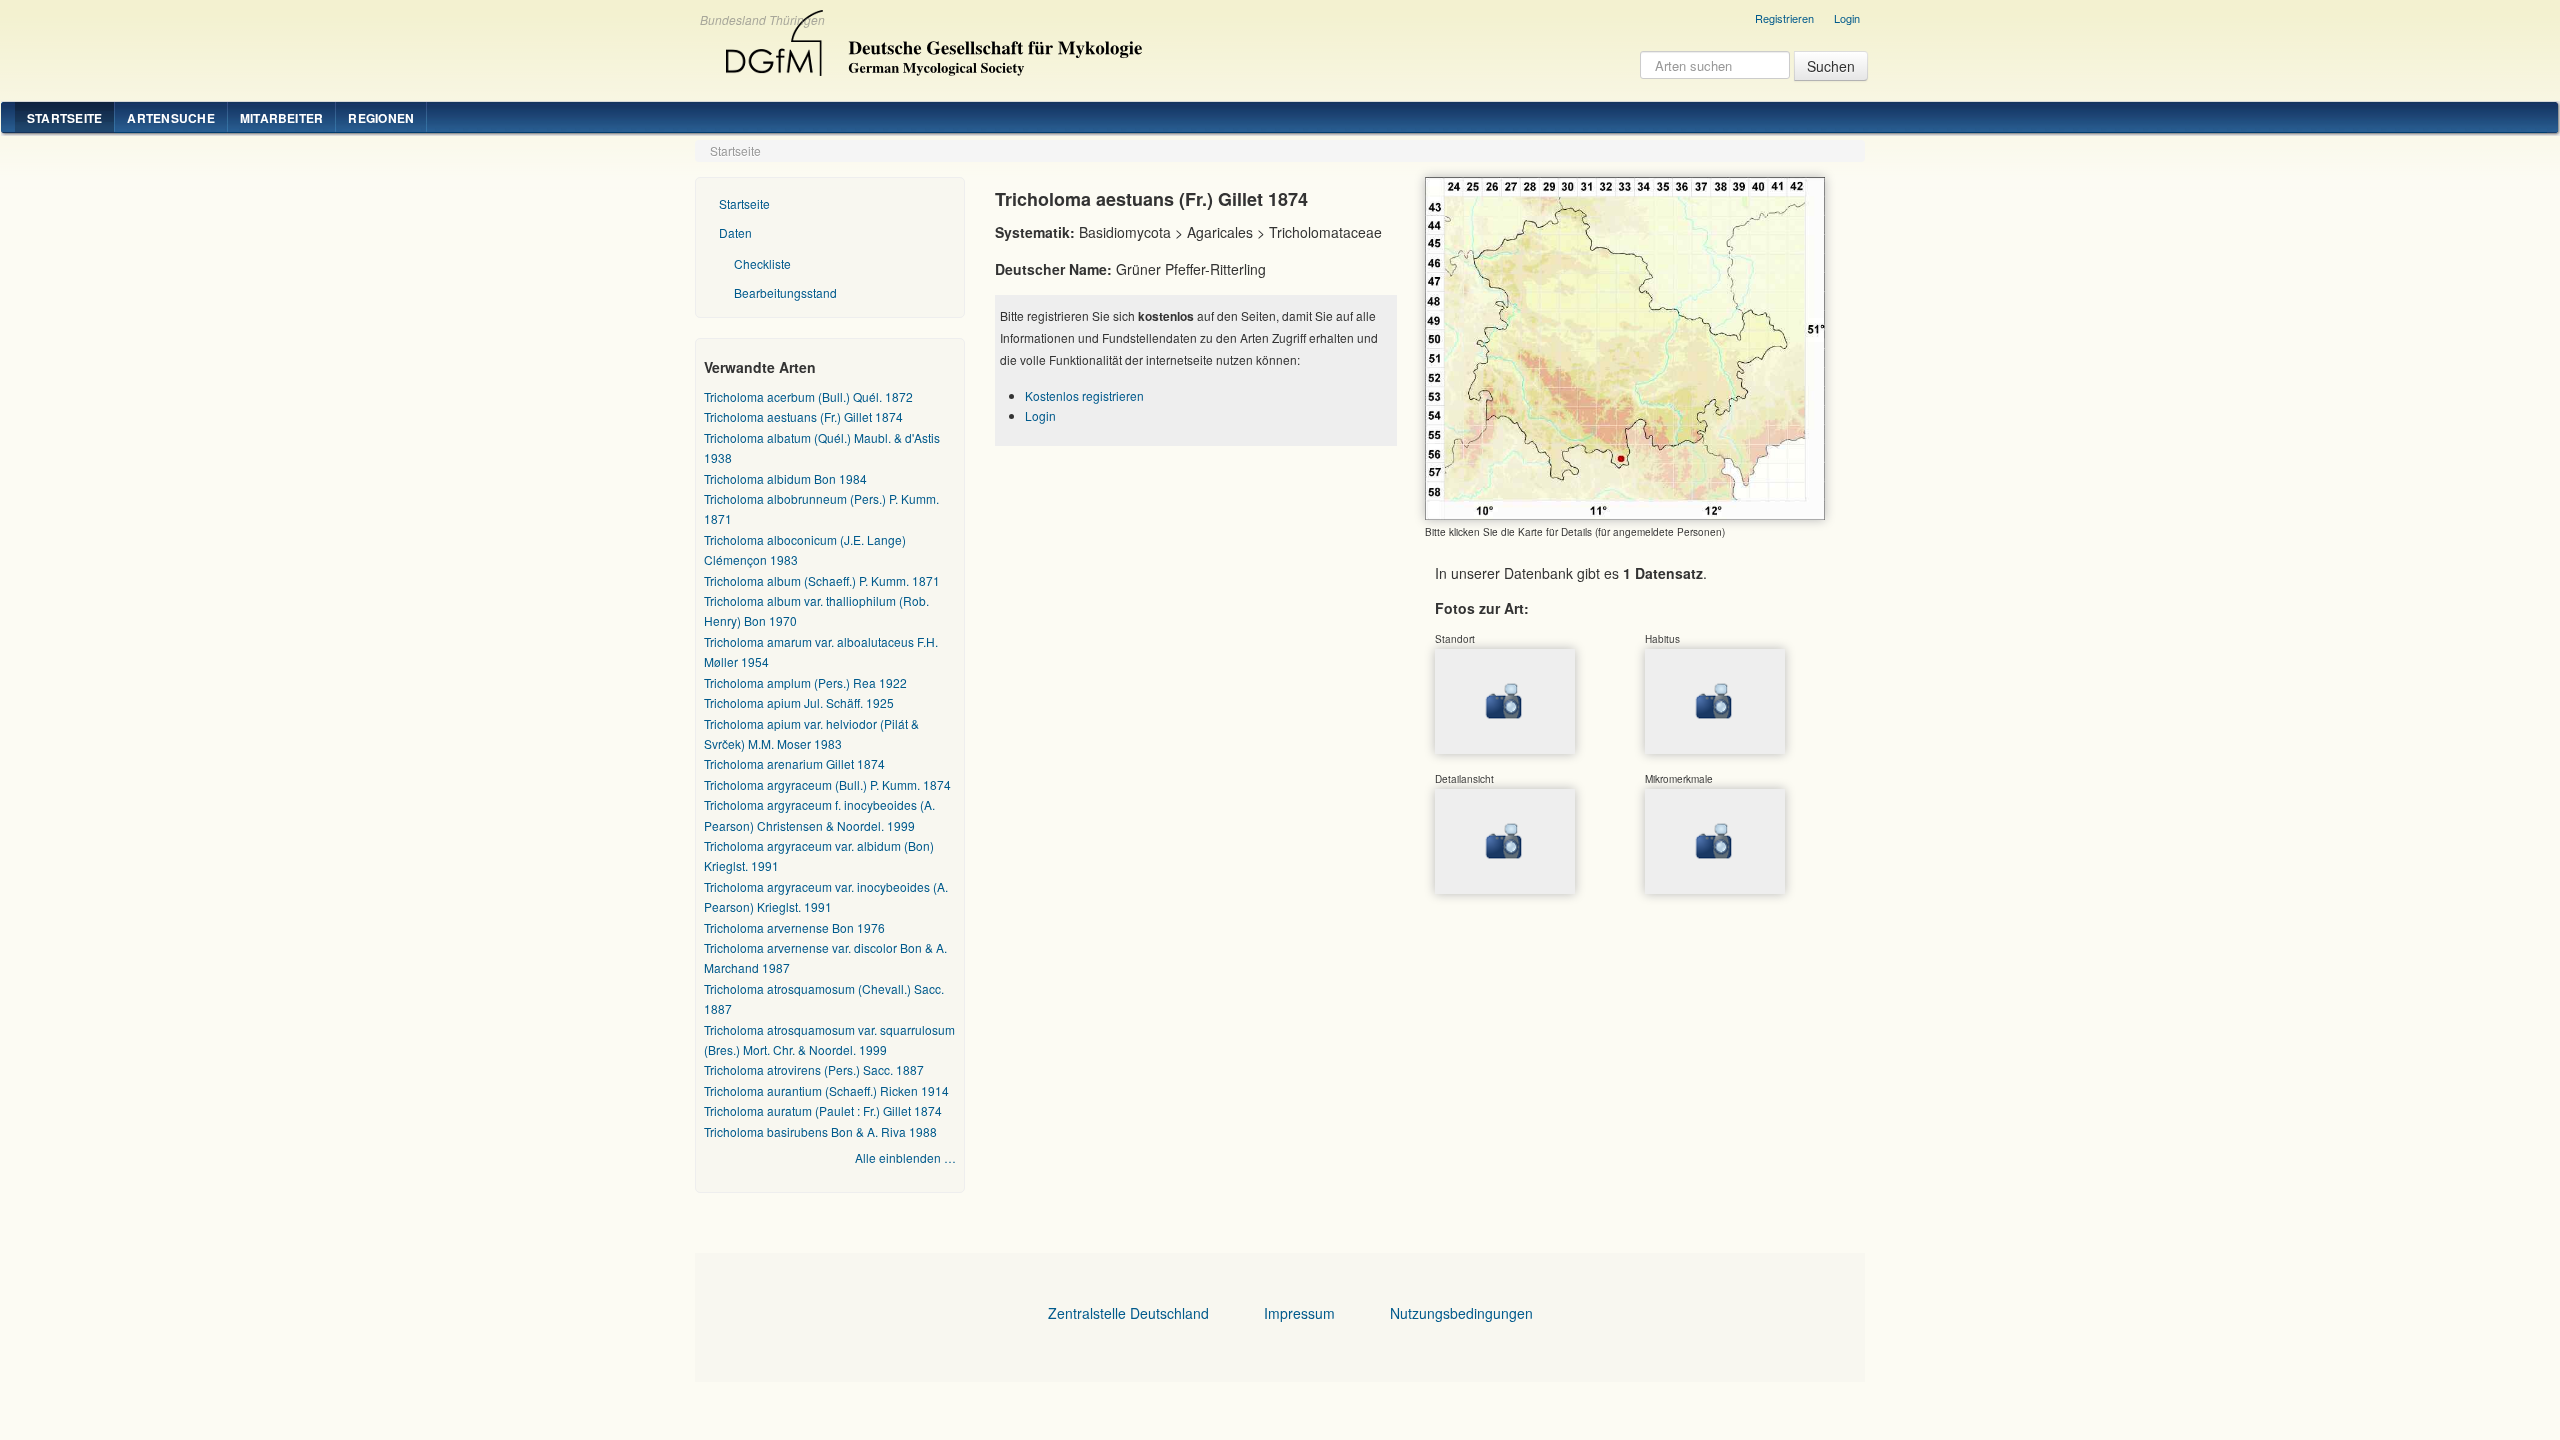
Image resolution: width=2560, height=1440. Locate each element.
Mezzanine (931, 38)
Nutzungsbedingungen (1461, 1313)
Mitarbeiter (282, 118)
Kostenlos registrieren (1084, 395)
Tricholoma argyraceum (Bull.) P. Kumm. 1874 (827, 784)
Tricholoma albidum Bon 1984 (785, 478)
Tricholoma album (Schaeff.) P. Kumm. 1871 (822, 580)
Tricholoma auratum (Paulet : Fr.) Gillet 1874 (823, 1110)
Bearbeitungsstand (785, 292)
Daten (735, 232)
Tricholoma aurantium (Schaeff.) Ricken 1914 (826, 1090)
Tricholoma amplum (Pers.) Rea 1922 (805, 682)
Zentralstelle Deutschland (1128, 1313)
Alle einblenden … (905, 1157)
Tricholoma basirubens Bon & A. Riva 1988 (820, 1131)
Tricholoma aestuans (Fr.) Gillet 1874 (803, 416)
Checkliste (762, 263)
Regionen (381, 118)
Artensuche (170, 118)
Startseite (64, 118)
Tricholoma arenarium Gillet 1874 (794, 763)
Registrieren (1784, 18)
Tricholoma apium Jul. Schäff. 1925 (799, 702)
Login (1847, 18)
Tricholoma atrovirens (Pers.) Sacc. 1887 (814, 1069)
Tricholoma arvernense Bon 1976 (794, 927)
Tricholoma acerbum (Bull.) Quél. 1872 (808, 396)
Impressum (1299, 1313)
